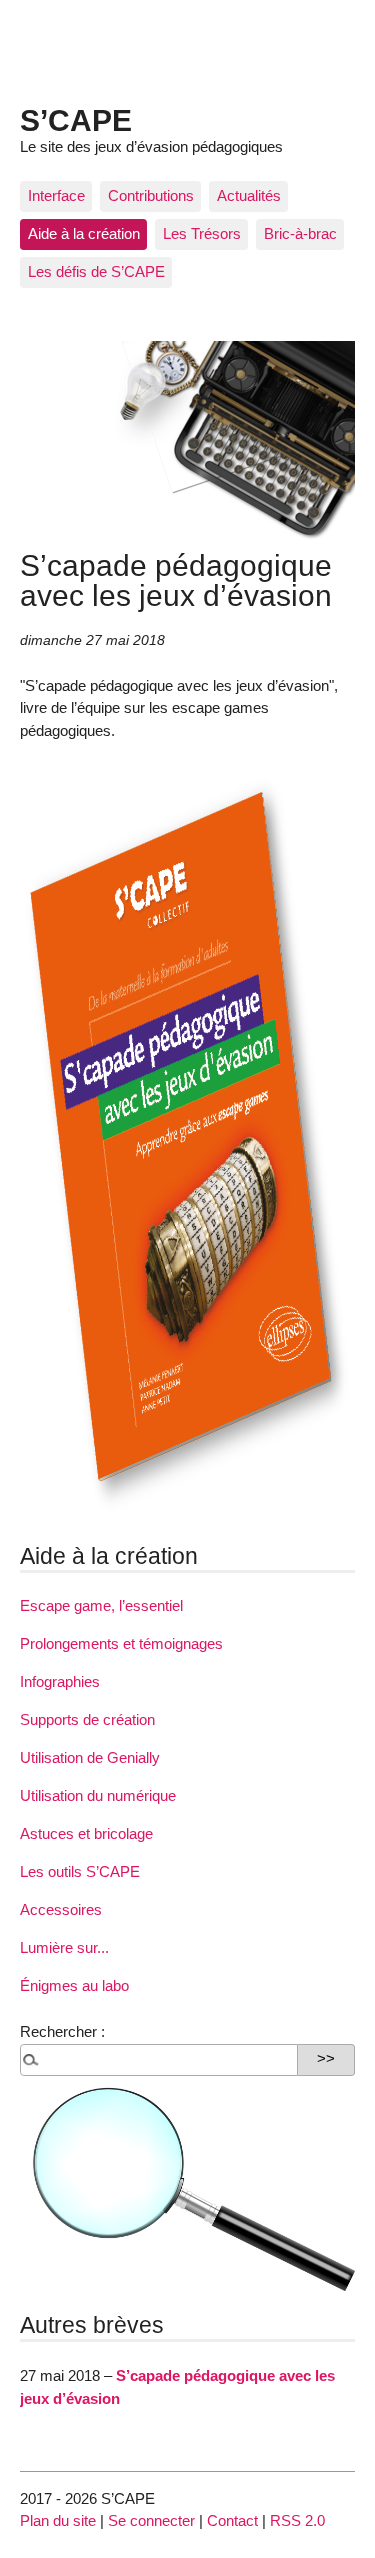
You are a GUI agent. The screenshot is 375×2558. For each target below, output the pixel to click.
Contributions (151, 195)
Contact (232, 2520)
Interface (56, 195)
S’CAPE (76, 120)
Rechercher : (62, 2031)
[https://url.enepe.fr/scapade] (187, 1516)
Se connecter (151, 2520)
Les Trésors (202, 233)
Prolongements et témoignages (121, 1643)
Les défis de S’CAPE (96, 271)
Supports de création (87, 1719)
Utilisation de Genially (90, 1757)
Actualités (249, 195)
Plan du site (58, 2520)
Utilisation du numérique (98, 1795)
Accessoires (61, 1909)
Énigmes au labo (74, 1985)
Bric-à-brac (300, 233)
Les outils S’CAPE (80, 1871)
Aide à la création (84, 233)
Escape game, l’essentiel (101, 1605)
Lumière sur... (64, 1947)
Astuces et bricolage (86, 1833)
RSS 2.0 (297, 2520)
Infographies (60, 1681)
